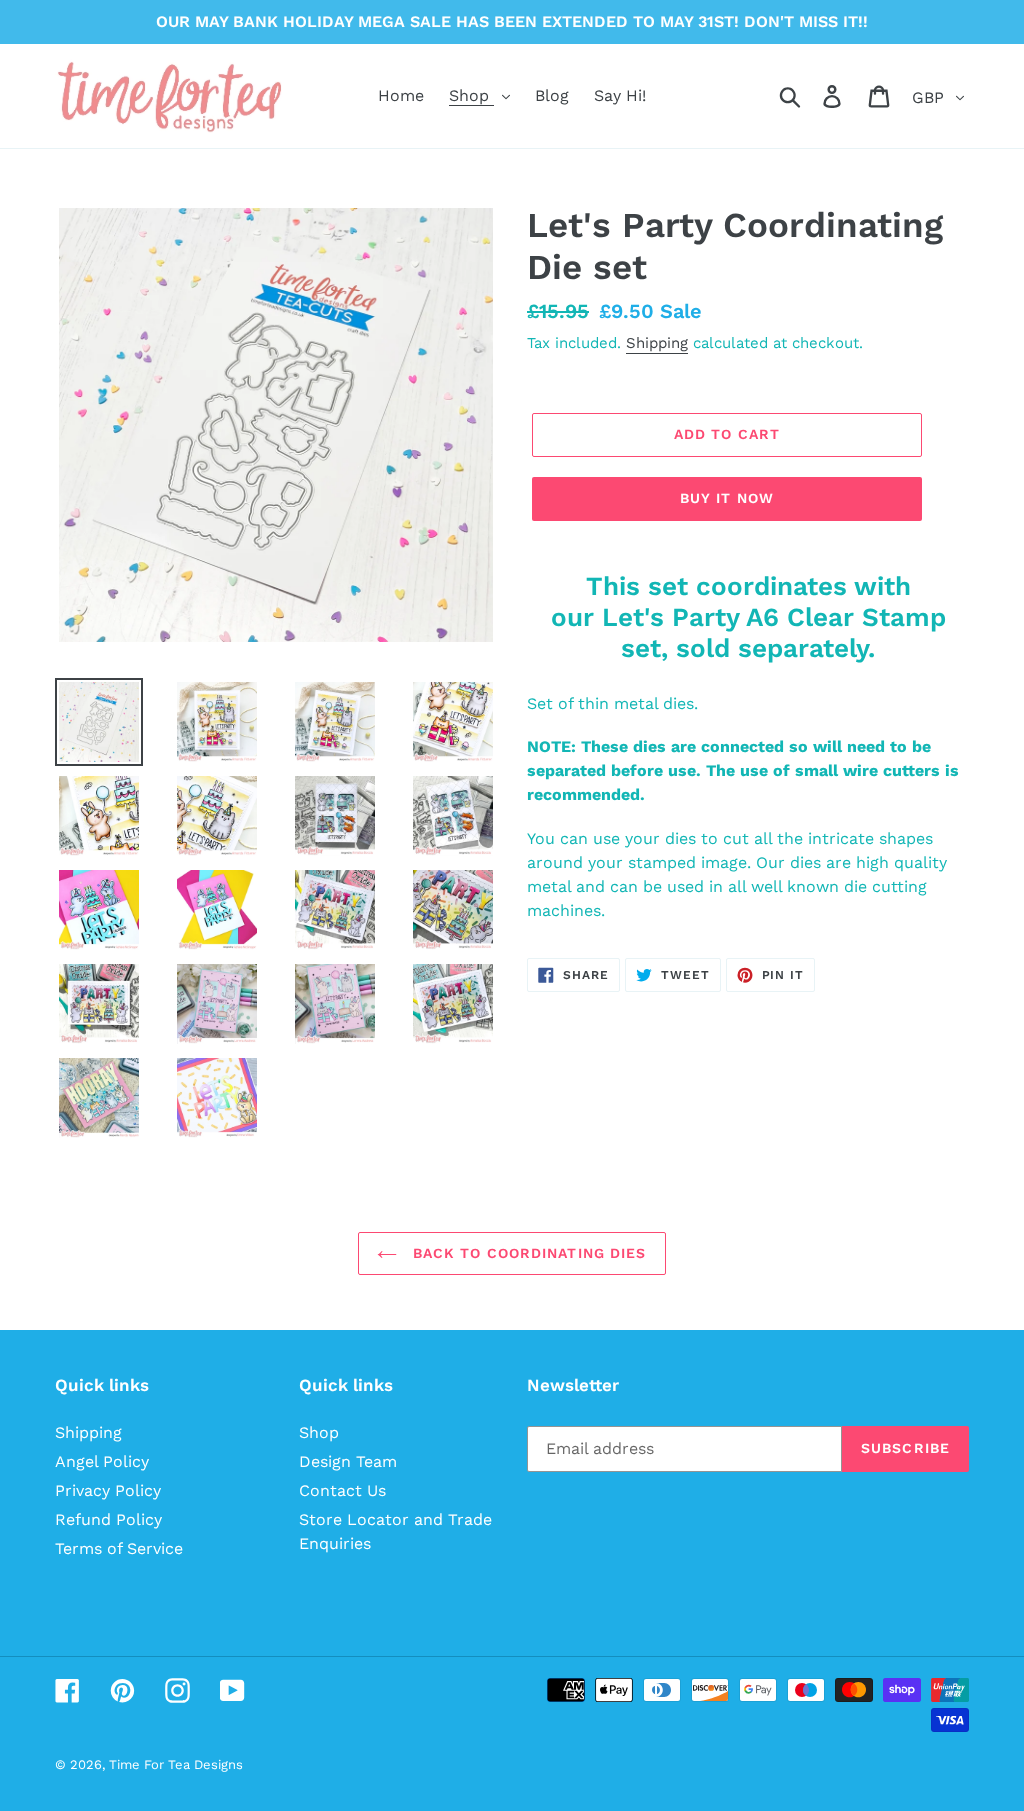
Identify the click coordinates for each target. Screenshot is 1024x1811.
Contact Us (342, 1490)
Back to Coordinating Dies (526, 1253)
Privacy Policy (108, 1490)
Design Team (348, 1461)
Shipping (657, 343)
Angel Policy (102, 1461)
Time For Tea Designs (176, 1764)
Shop (319, 1432)
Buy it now (727, 498)
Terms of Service (119, 1548)
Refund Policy (108, 1519)
